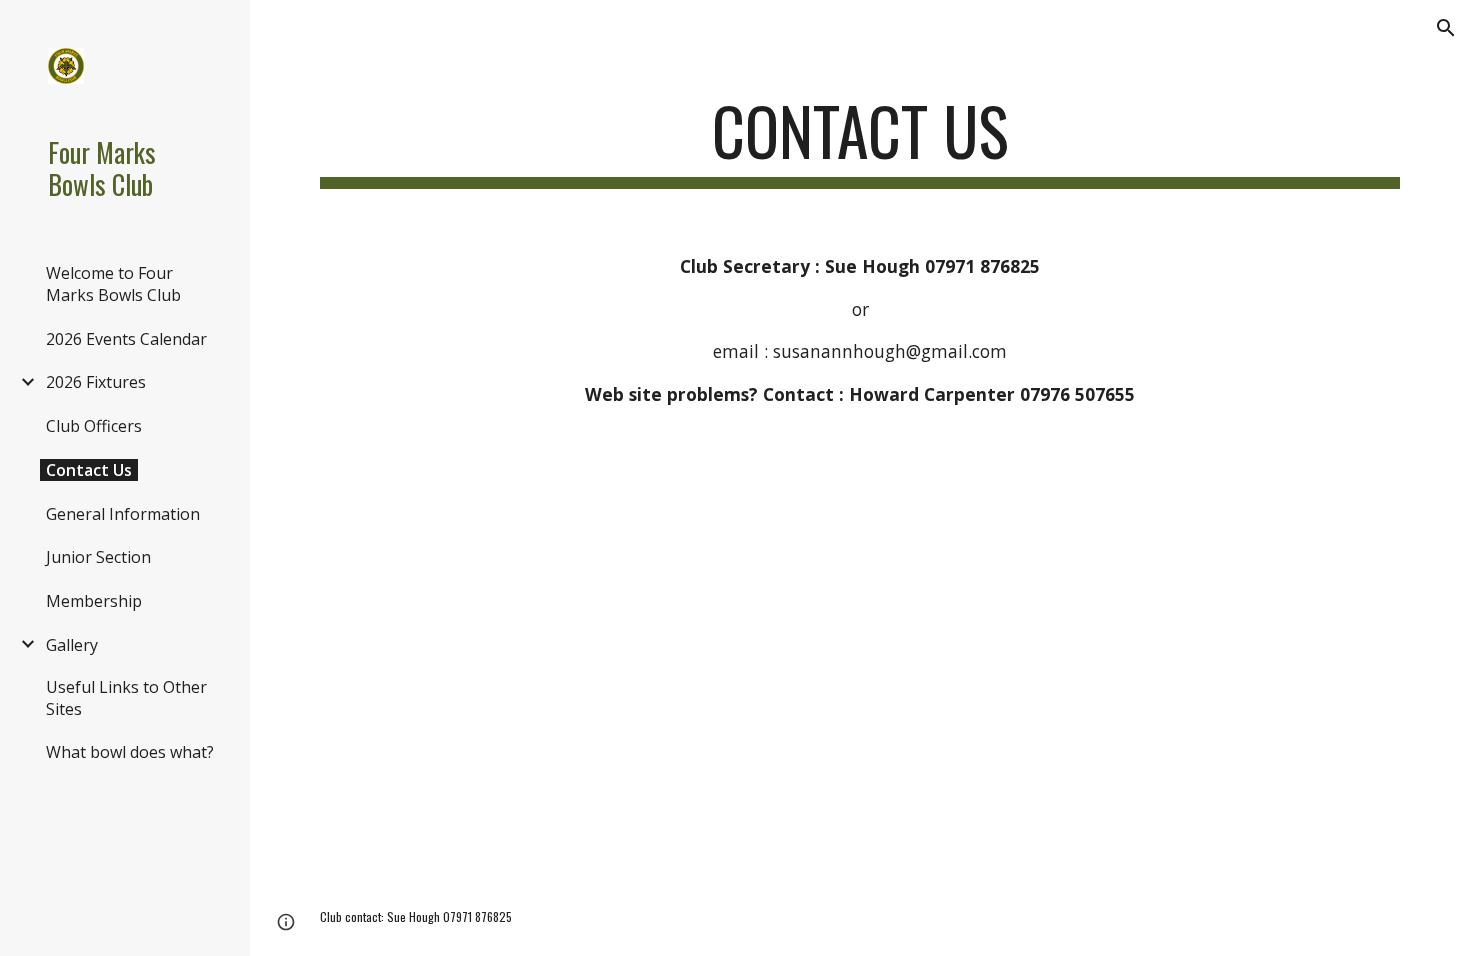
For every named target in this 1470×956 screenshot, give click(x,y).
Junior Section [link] (98, 557)
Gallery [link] (72, 645)
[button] (1446, 28)
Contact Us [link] (89, 470)
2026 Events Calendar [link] (126, 339)
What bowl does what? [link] (130, 752)
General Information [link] (123, 514)
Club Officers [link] (94, 426)
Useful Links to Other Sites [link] (126, 698)
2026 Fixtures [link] (96, 382)
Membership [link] (94, 601)
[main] (860, 140)
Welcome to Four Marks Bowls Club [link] (113, 284)
